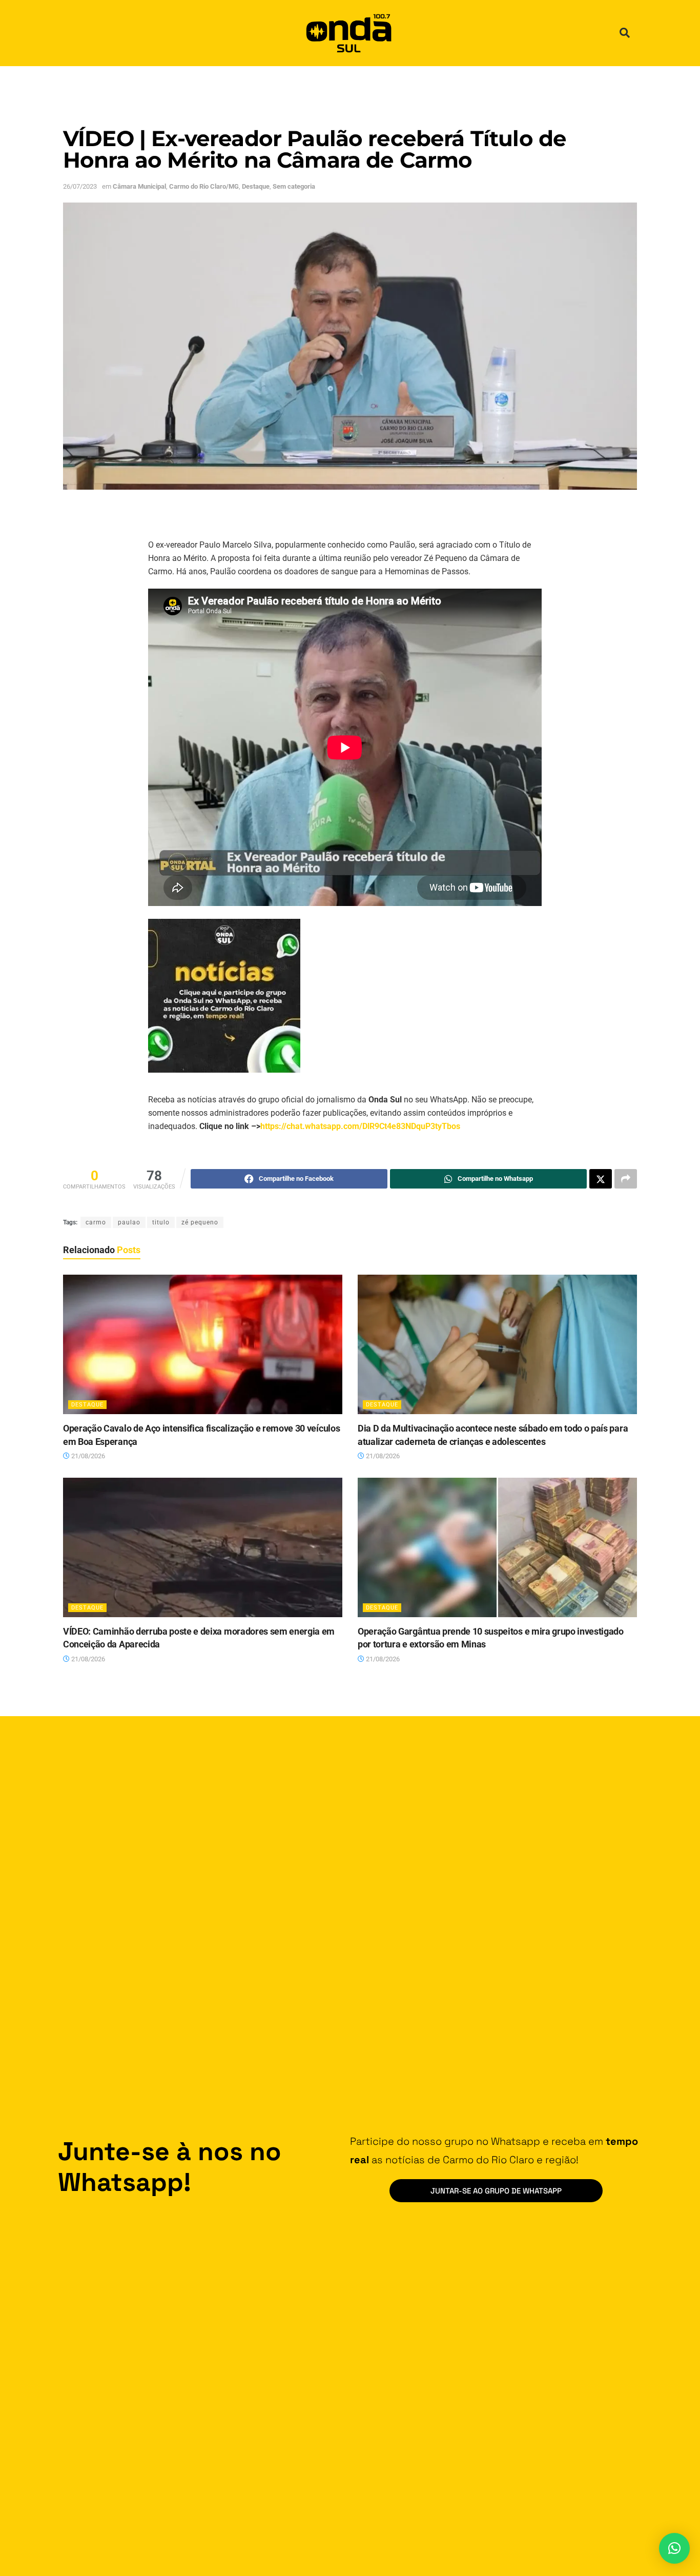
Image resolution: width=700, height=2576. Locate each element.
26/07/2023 (80, 186)
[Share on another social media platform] (626, 1179)
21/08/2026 (87, 1456)
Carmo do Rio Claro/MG (204, 186)
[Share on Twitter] (601, 1179)
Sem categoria (294, 186)
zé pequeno (200, 1222)
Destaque (256, 186)
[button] (625, 33)
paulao (129, 1222)
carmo (96, 1222)
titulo (161, 1222)
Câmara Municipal (139, 186)
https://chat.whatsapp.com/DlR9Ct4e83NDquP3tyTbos (360, 1126)
